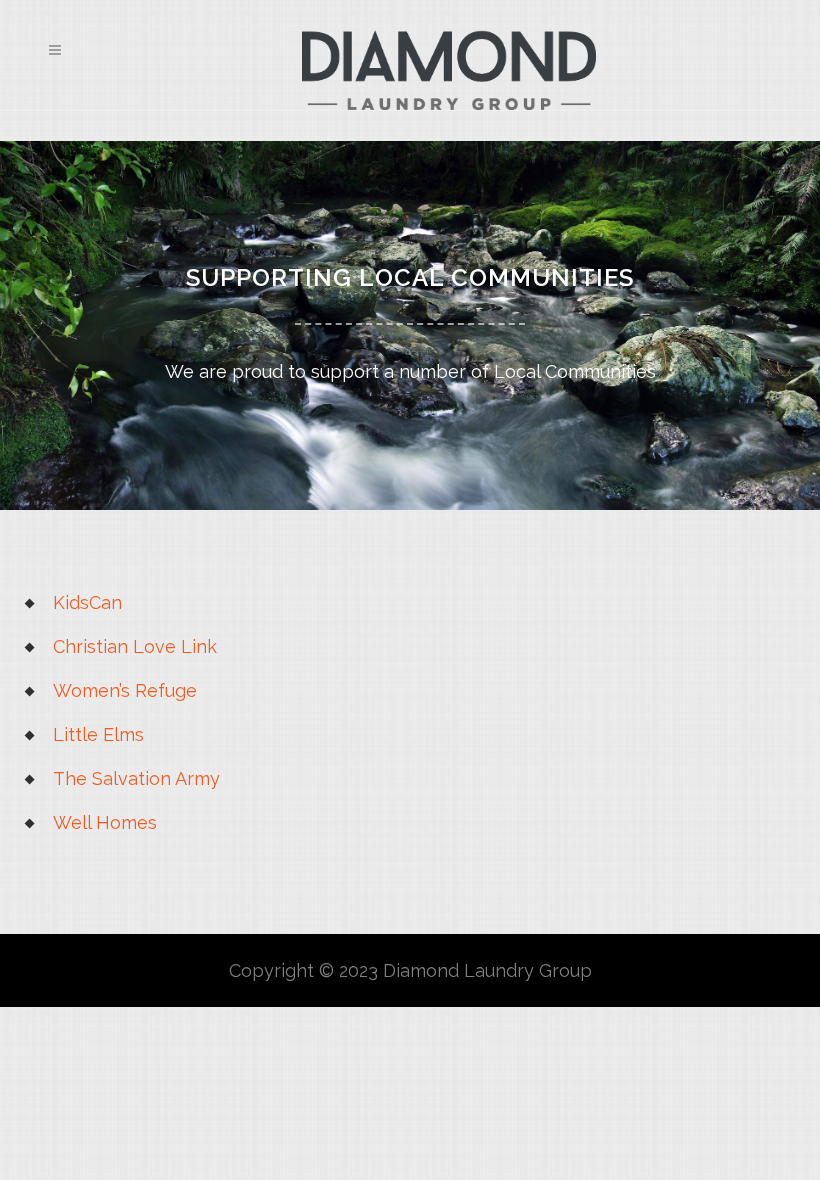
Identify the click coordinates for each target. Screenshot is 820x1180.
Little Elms (98, 734)
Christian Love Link (135, 646)
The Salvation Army (136, 778)
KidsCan (87, 602)
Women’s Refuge (125, 690)
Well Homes (105, 822)
